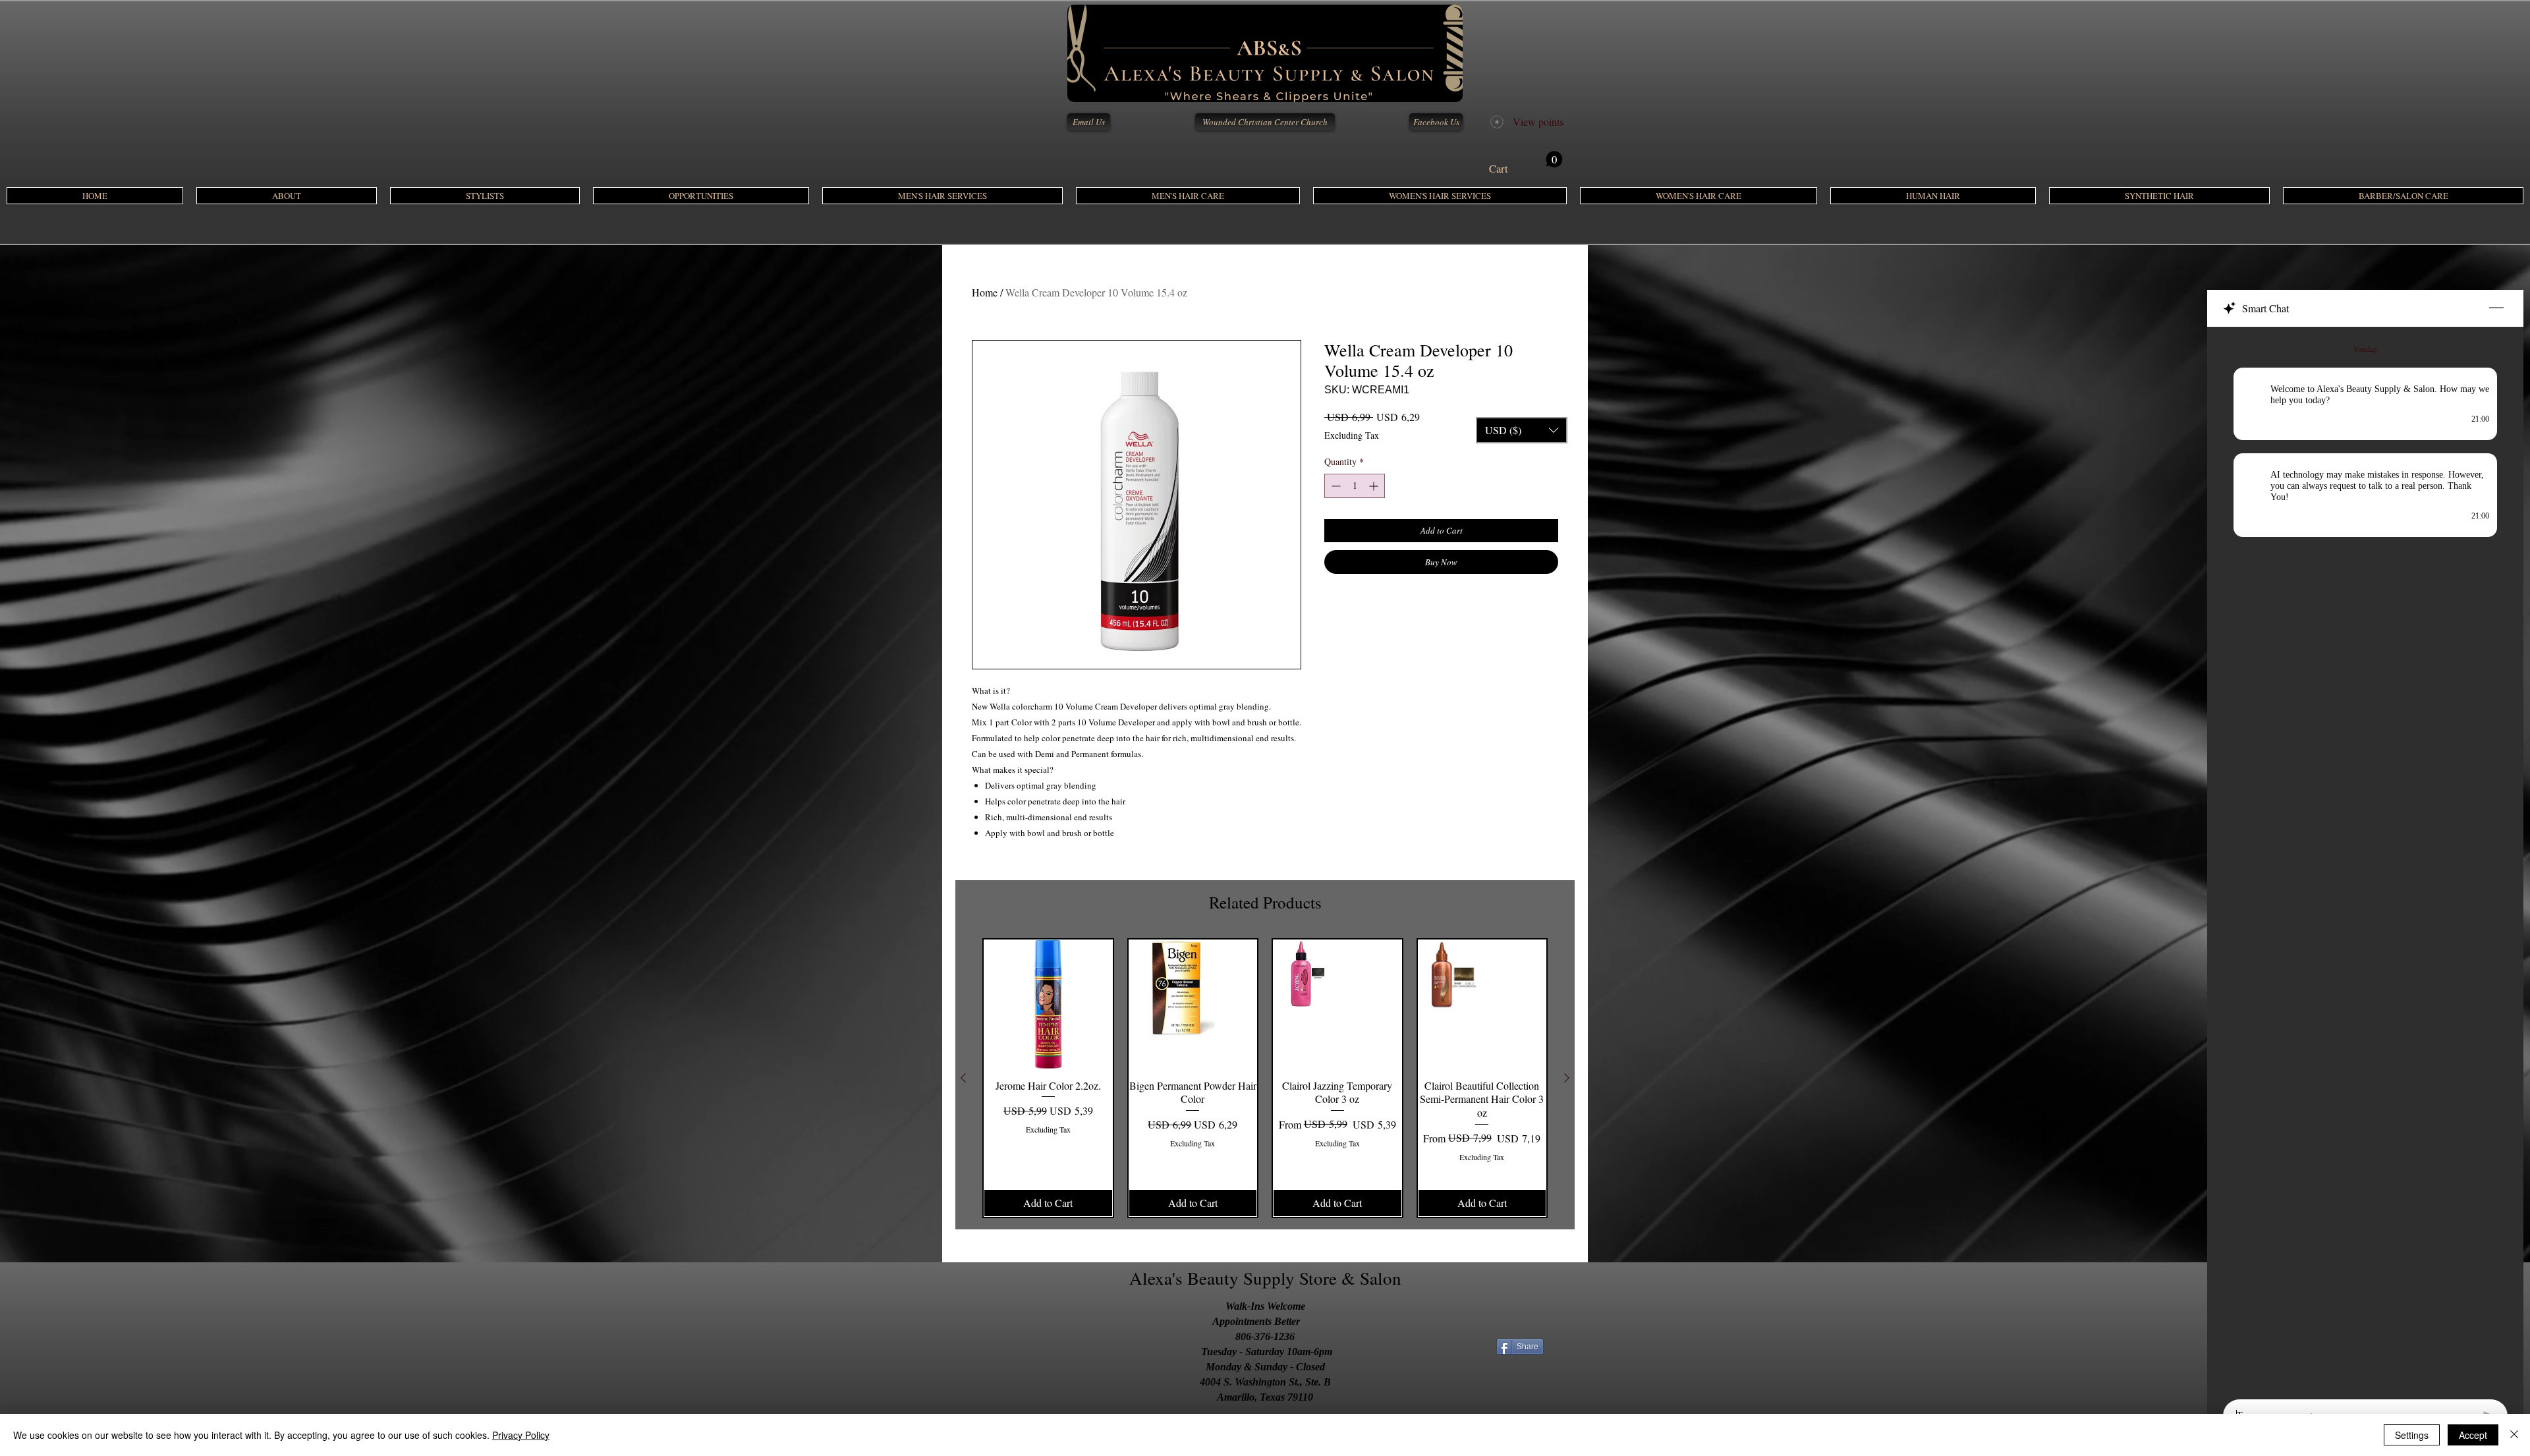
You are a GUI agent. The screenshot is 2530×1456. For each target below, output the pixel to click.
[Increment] (1375, 486)
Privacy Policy (521, 1435)
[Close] (2514, 1435)
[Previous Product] (963, 1078)
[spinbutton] (1355, 486)
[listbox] (1522, 430)
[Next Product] (1567, 1078)
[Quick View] (1048, 1004)
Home (985, 292)
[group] (1265, 1078)
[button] (942, 196)
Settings (2412, 1435)
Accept (2473, 1435)
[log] (2365, 859)
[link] (1526, 163)
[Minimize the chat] (2496, 308)
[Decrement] (1335, 486)
